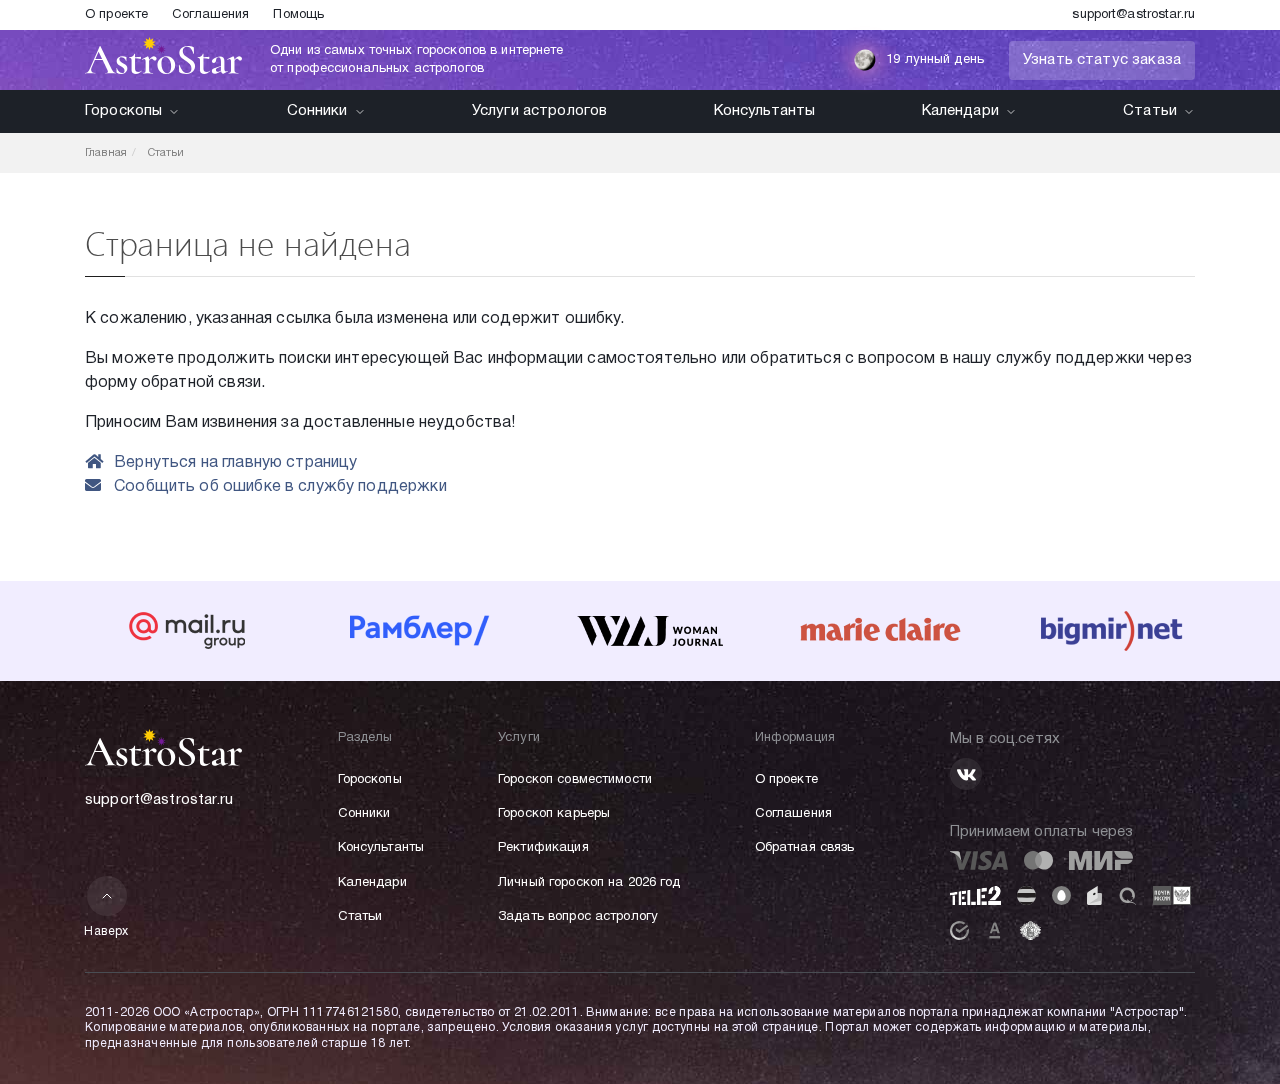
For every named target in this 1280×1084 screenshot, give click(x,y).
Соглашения (210, 15)
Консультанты (765, 111)
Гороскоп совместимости (575, 780)
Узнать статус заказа (1102, 60)
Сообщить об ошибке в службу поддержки (278, 487)
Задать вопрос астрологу (578, 917)
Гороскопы (123, 111)
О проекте (116, 15)
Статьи (1150, 111)
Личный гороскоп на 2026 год (589, 883)
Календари (960, 111)
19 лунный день (935, 60)
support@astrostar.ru (1133, 15)
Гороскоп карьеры (554, 814)
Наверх (106, 931)
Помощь (298, 15)
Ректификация (543, 848)
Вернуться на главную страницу (234, 463)
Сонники (317, 111)
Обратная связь (805, 848)
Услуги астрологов (540, 111)
